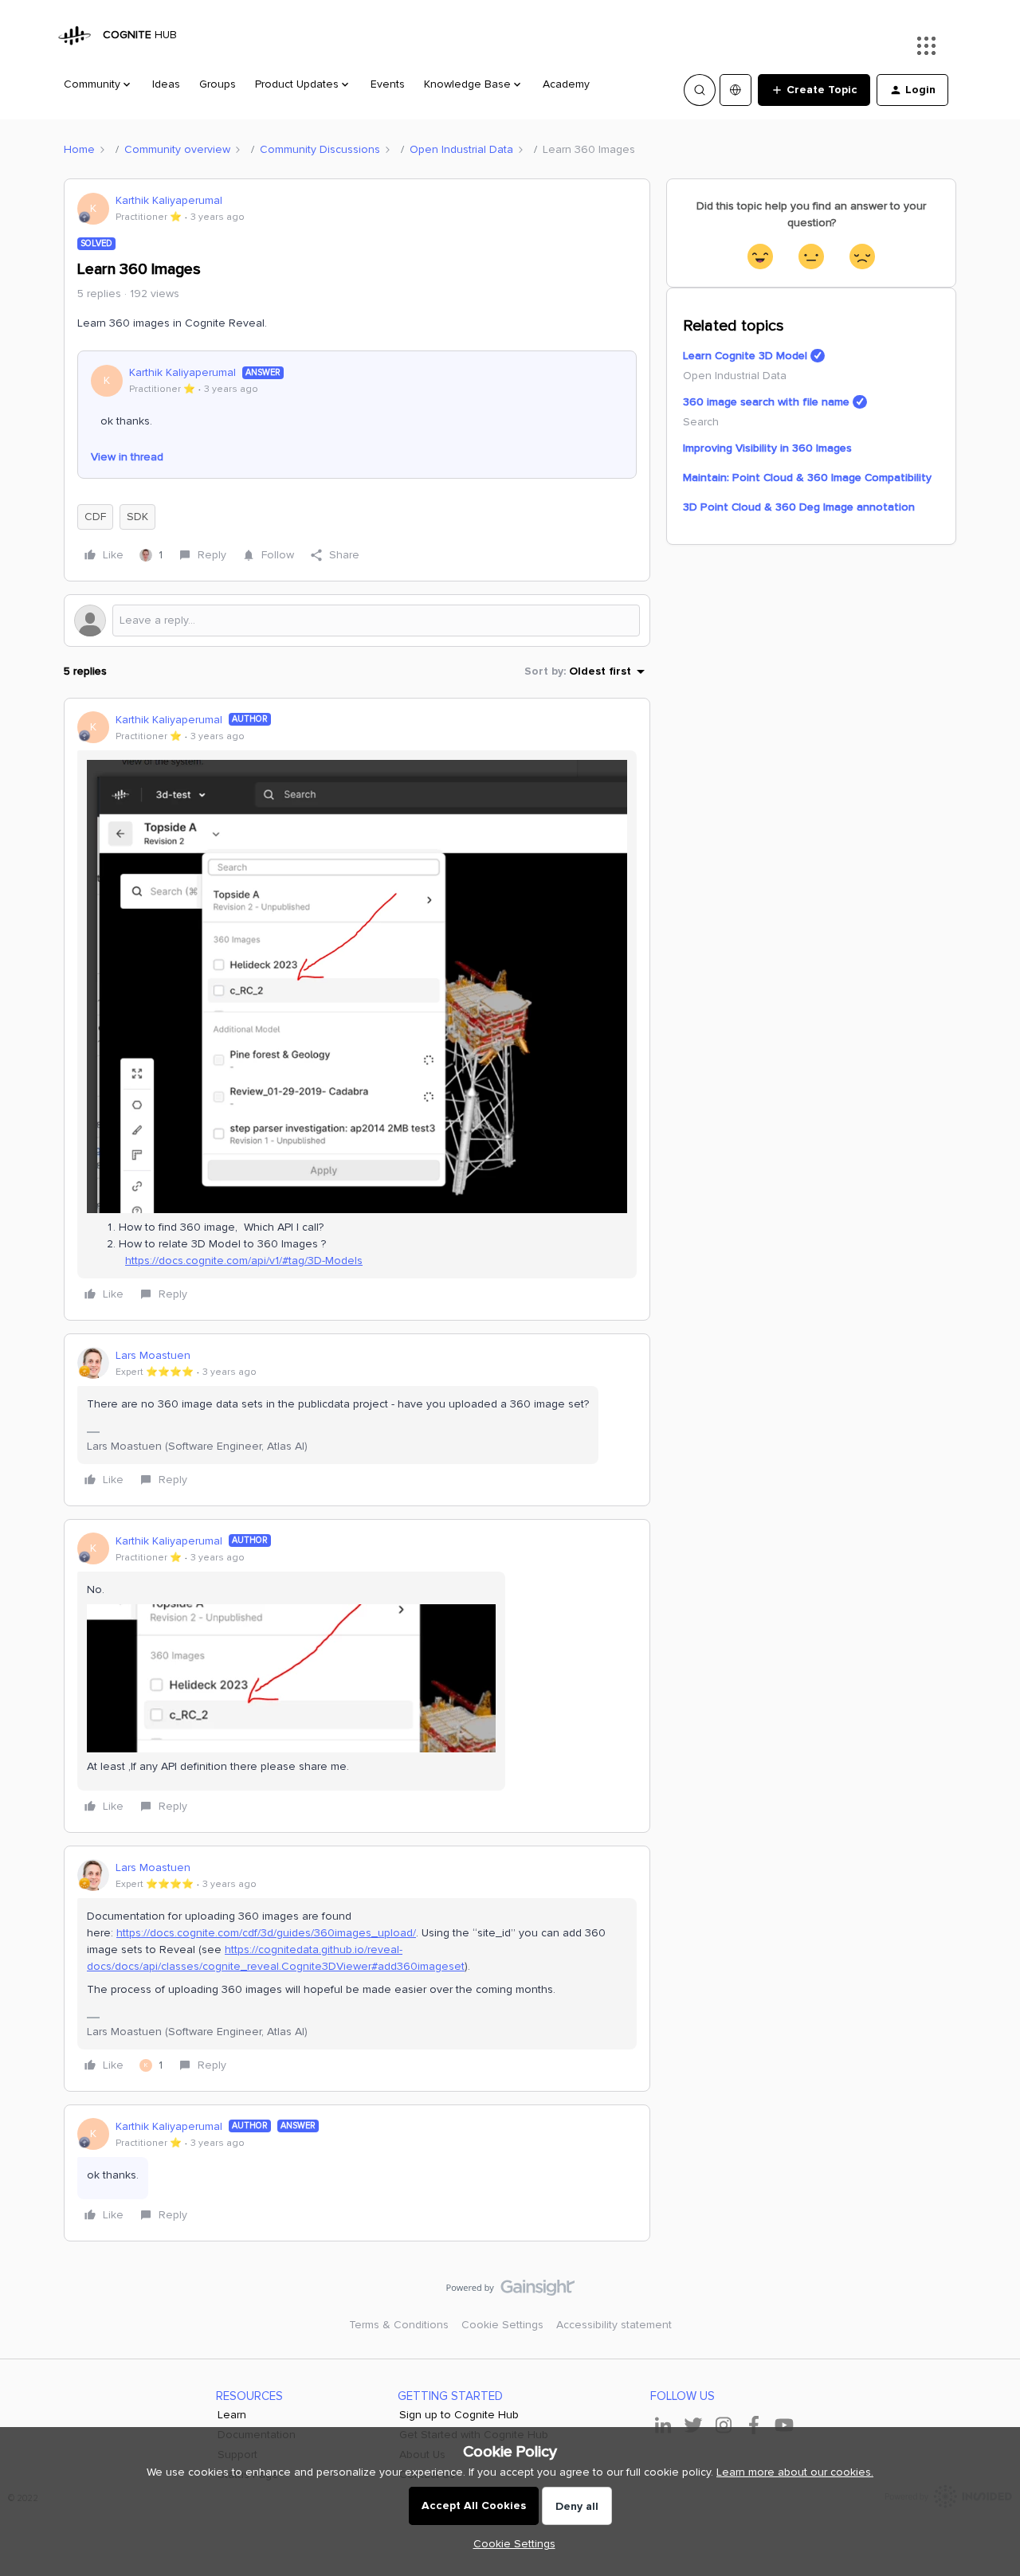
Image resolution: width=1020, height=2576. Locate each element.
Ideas (166, 84)
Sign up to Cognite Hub (459, 2415)
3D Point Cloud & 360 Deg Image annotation (799, 507)
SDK (137, 517)
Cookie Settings (502, 2325)
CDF (95, 517)
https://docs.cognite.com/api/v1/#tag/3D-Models (244, 1261)
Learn (232, 2415)
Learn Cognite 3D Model (745, 356)
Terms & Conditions (399, 2325)
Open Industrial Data (461, 149)
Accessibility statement (614, 2325)
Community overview (177, 149)
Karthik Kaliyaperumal (169, 200)
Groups (218, 84)
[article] (357, 1009)
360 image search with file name (766, 402)
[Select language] (736, 90)
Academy (566, 84)
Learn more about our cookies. (795, 2472)
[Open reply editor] (357, 621)
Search (701, 422)
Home (79, 149)
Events (388, 84)
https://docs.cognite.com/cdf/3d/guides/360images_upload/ (266, 1933)
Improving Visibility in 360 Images (767, 448)
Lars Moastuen (153, 1355)
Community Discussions (320, 149)
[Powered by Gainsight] (510, 2292)
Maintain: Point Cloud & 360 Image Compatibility (807, 478)
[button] (814, 90)
